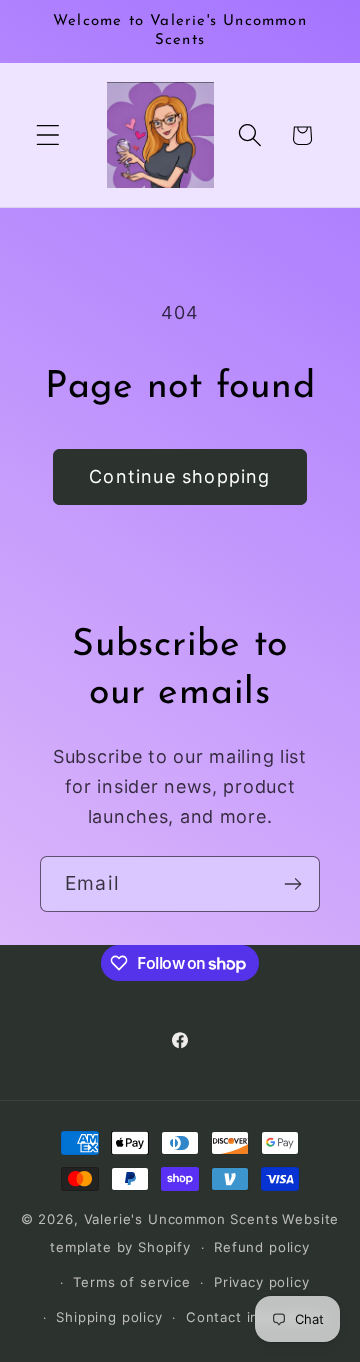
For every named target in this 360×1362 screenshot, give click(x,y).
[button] (48, 135)
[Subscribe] (292, 884)
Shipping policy (109, 1317)
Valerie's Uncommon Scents (181, 1219)
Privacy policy (262, 1282)
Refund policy (262, 1247)
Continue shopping (179, 476)
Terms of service (131, 1282)
